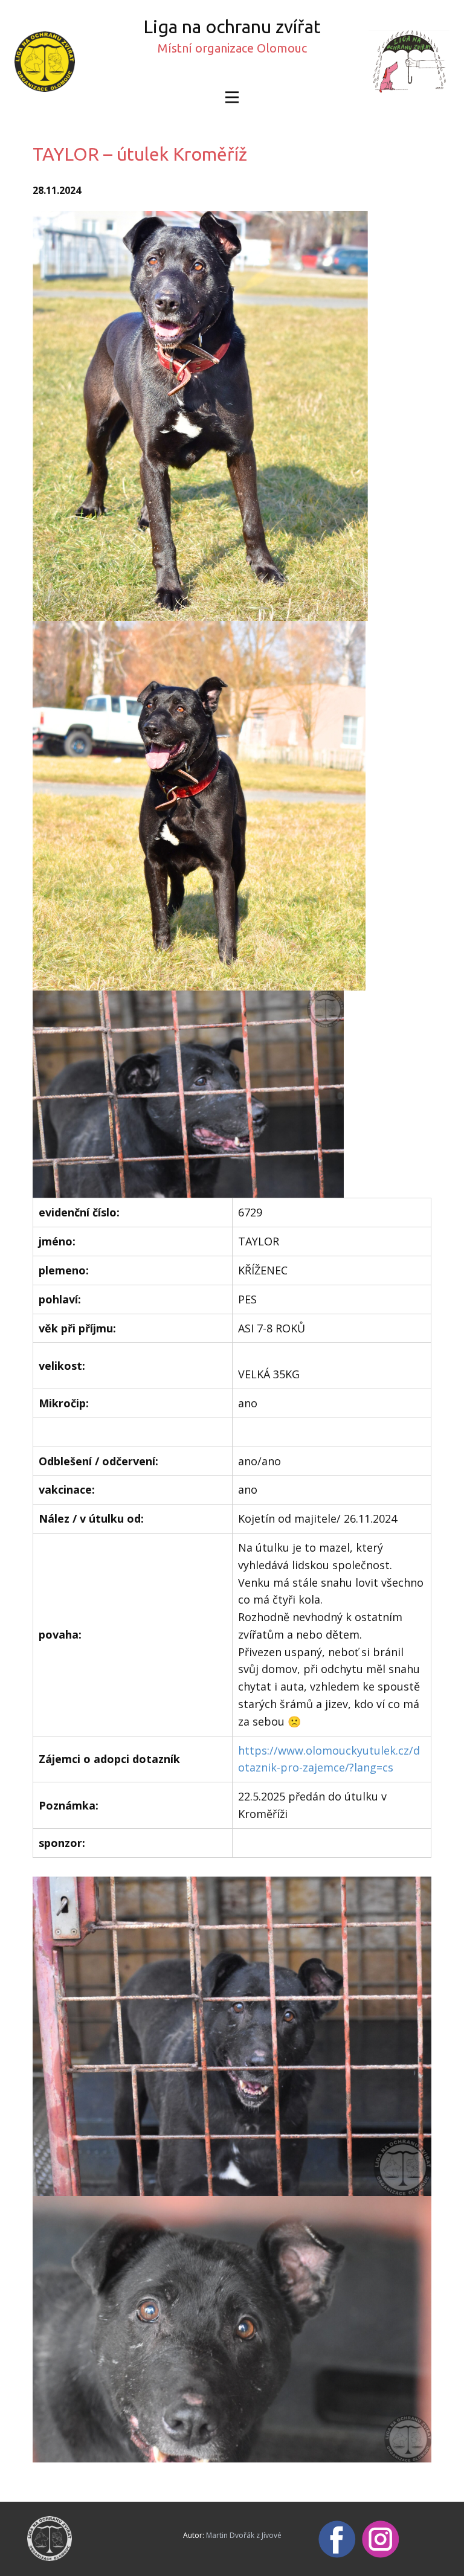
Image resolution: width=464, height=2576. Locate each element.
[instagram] (381, 2539)
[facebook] (337, 2539)
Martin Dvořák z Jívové (244, 2535)
